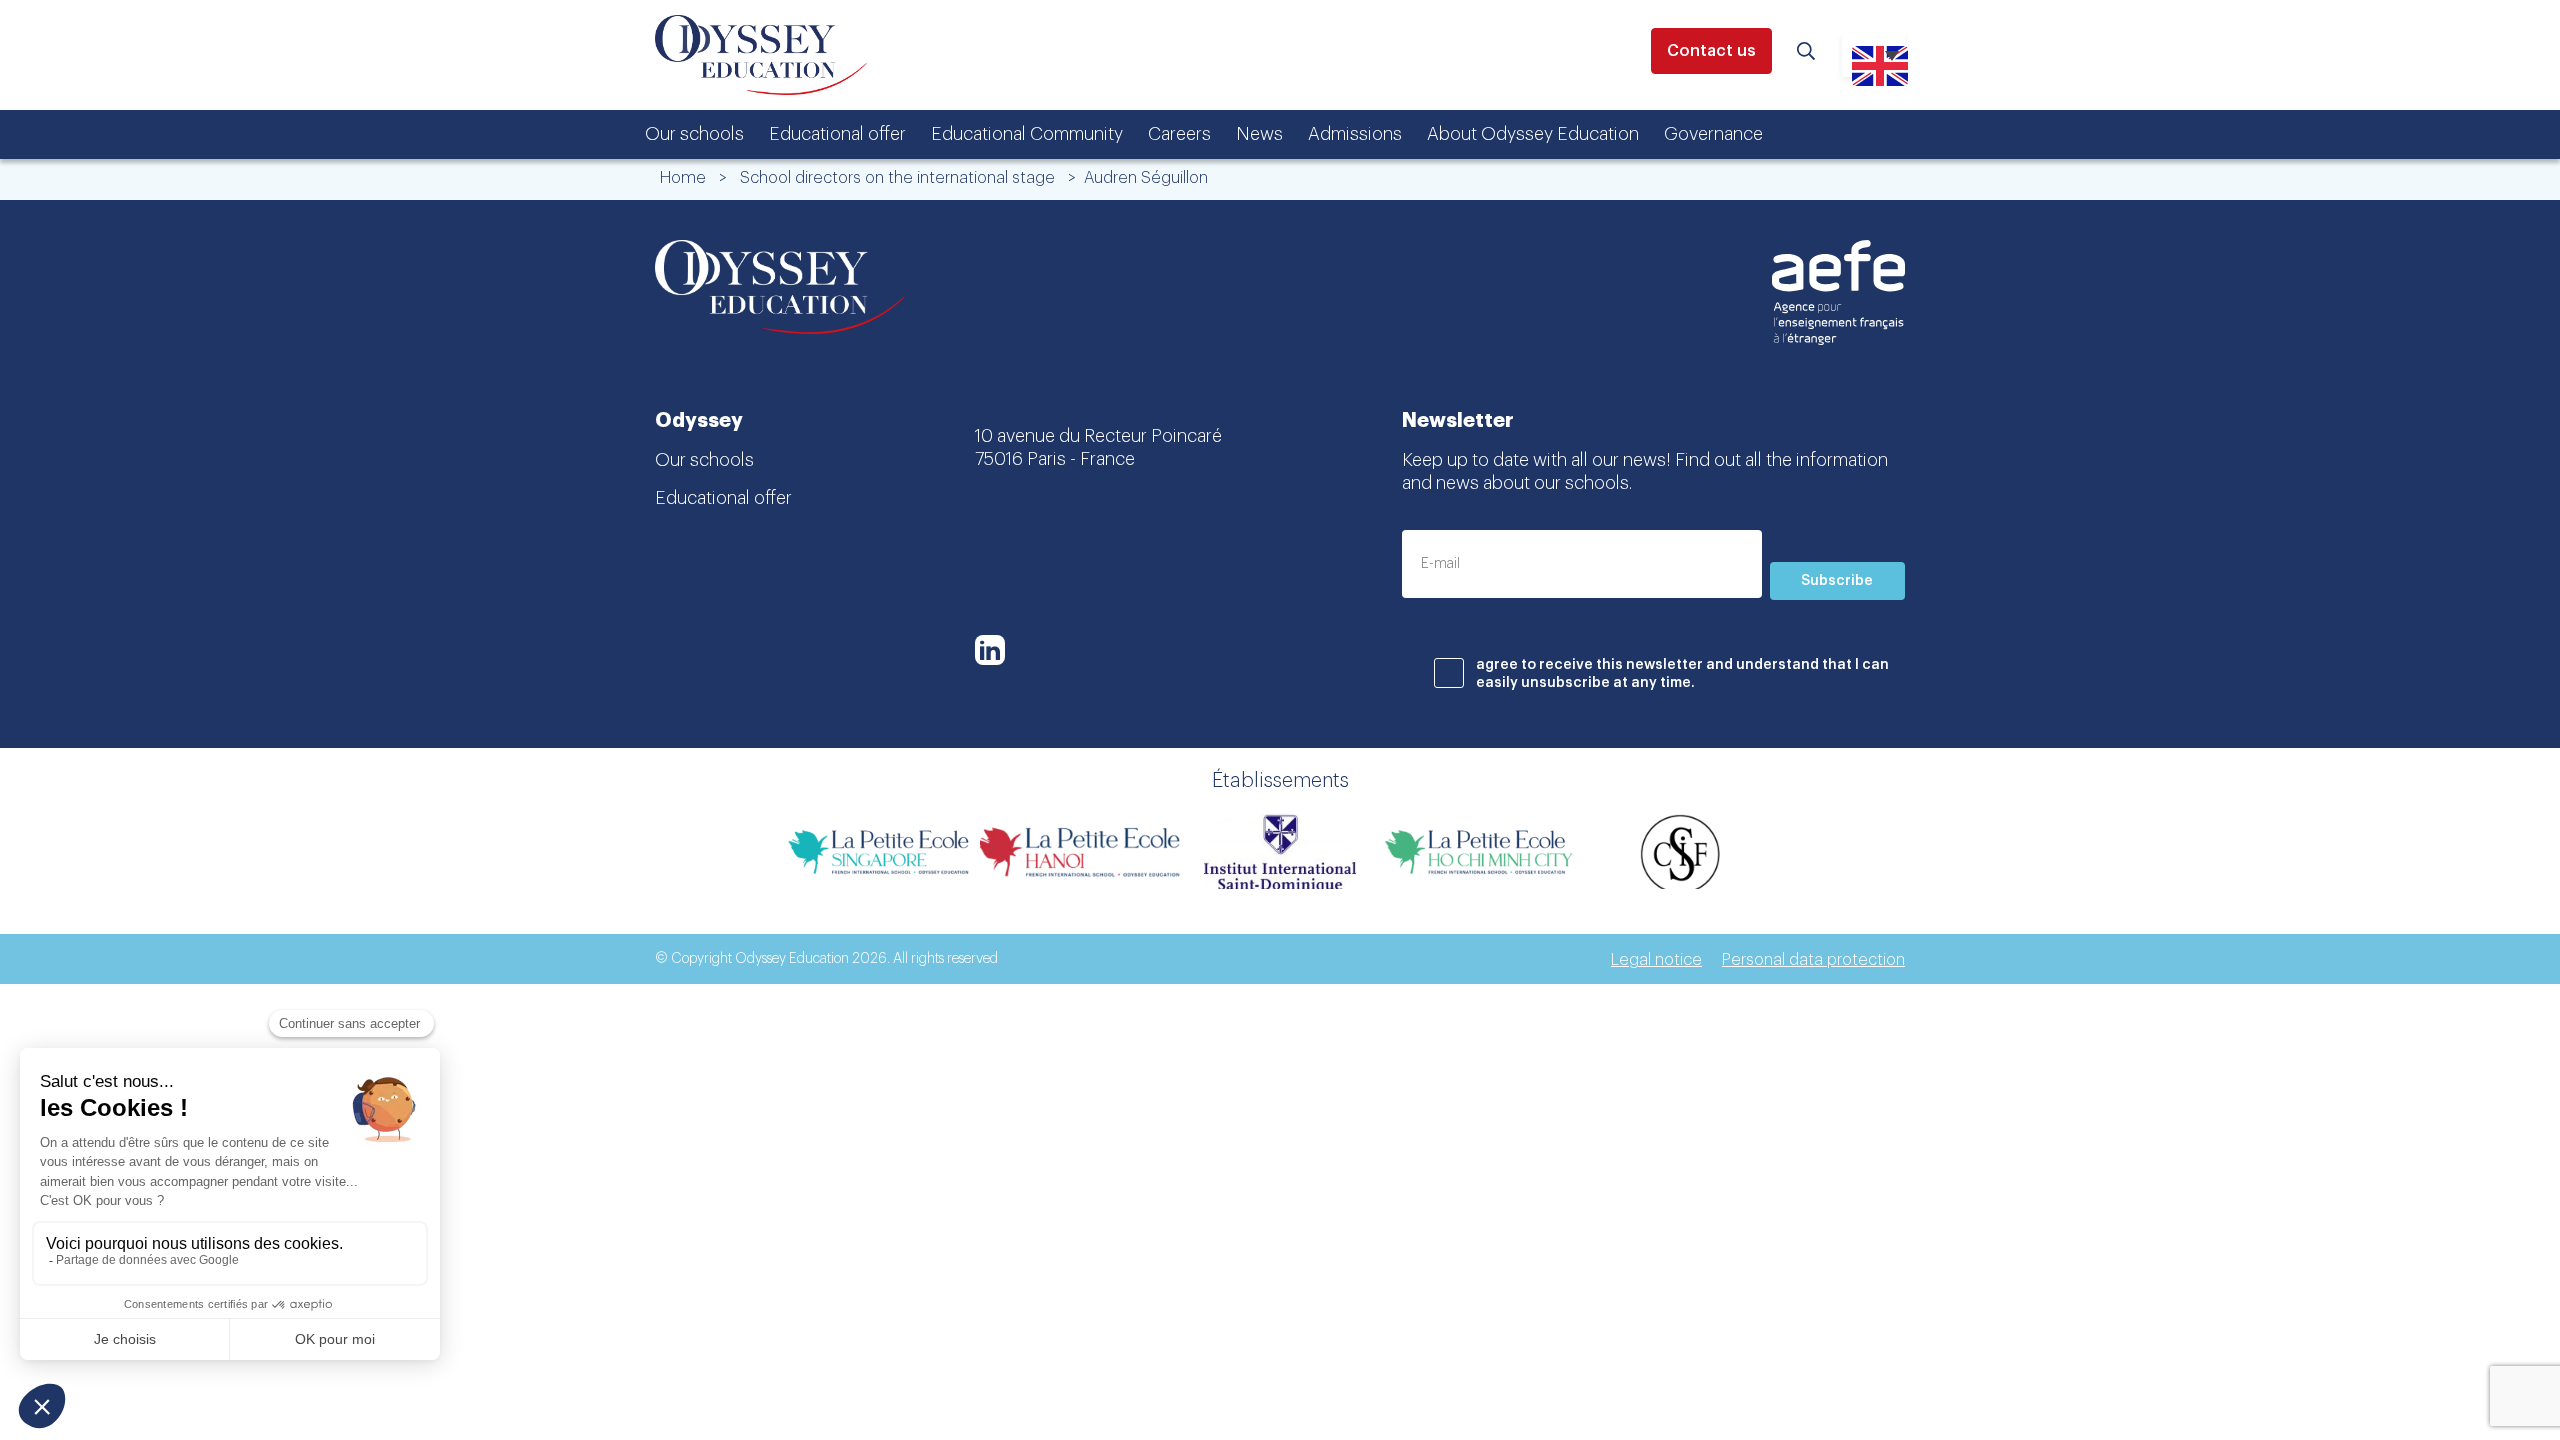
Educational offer (837, 134)
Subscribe (1837, 581)
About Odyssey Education (1533, 134)
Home (683, 178)
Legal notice (1656, 960)
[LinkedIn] (990, 650)
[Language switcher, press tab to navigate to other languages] (1873, 55)
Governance (1713, 134)
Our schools (694, 134)
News (1259, 134)
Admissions (1355, 134)
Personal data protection (1813, 960)
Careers (1179, 134)
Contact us (1711, 51)
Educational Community (1027, 134)
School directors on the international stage (897, 178)
